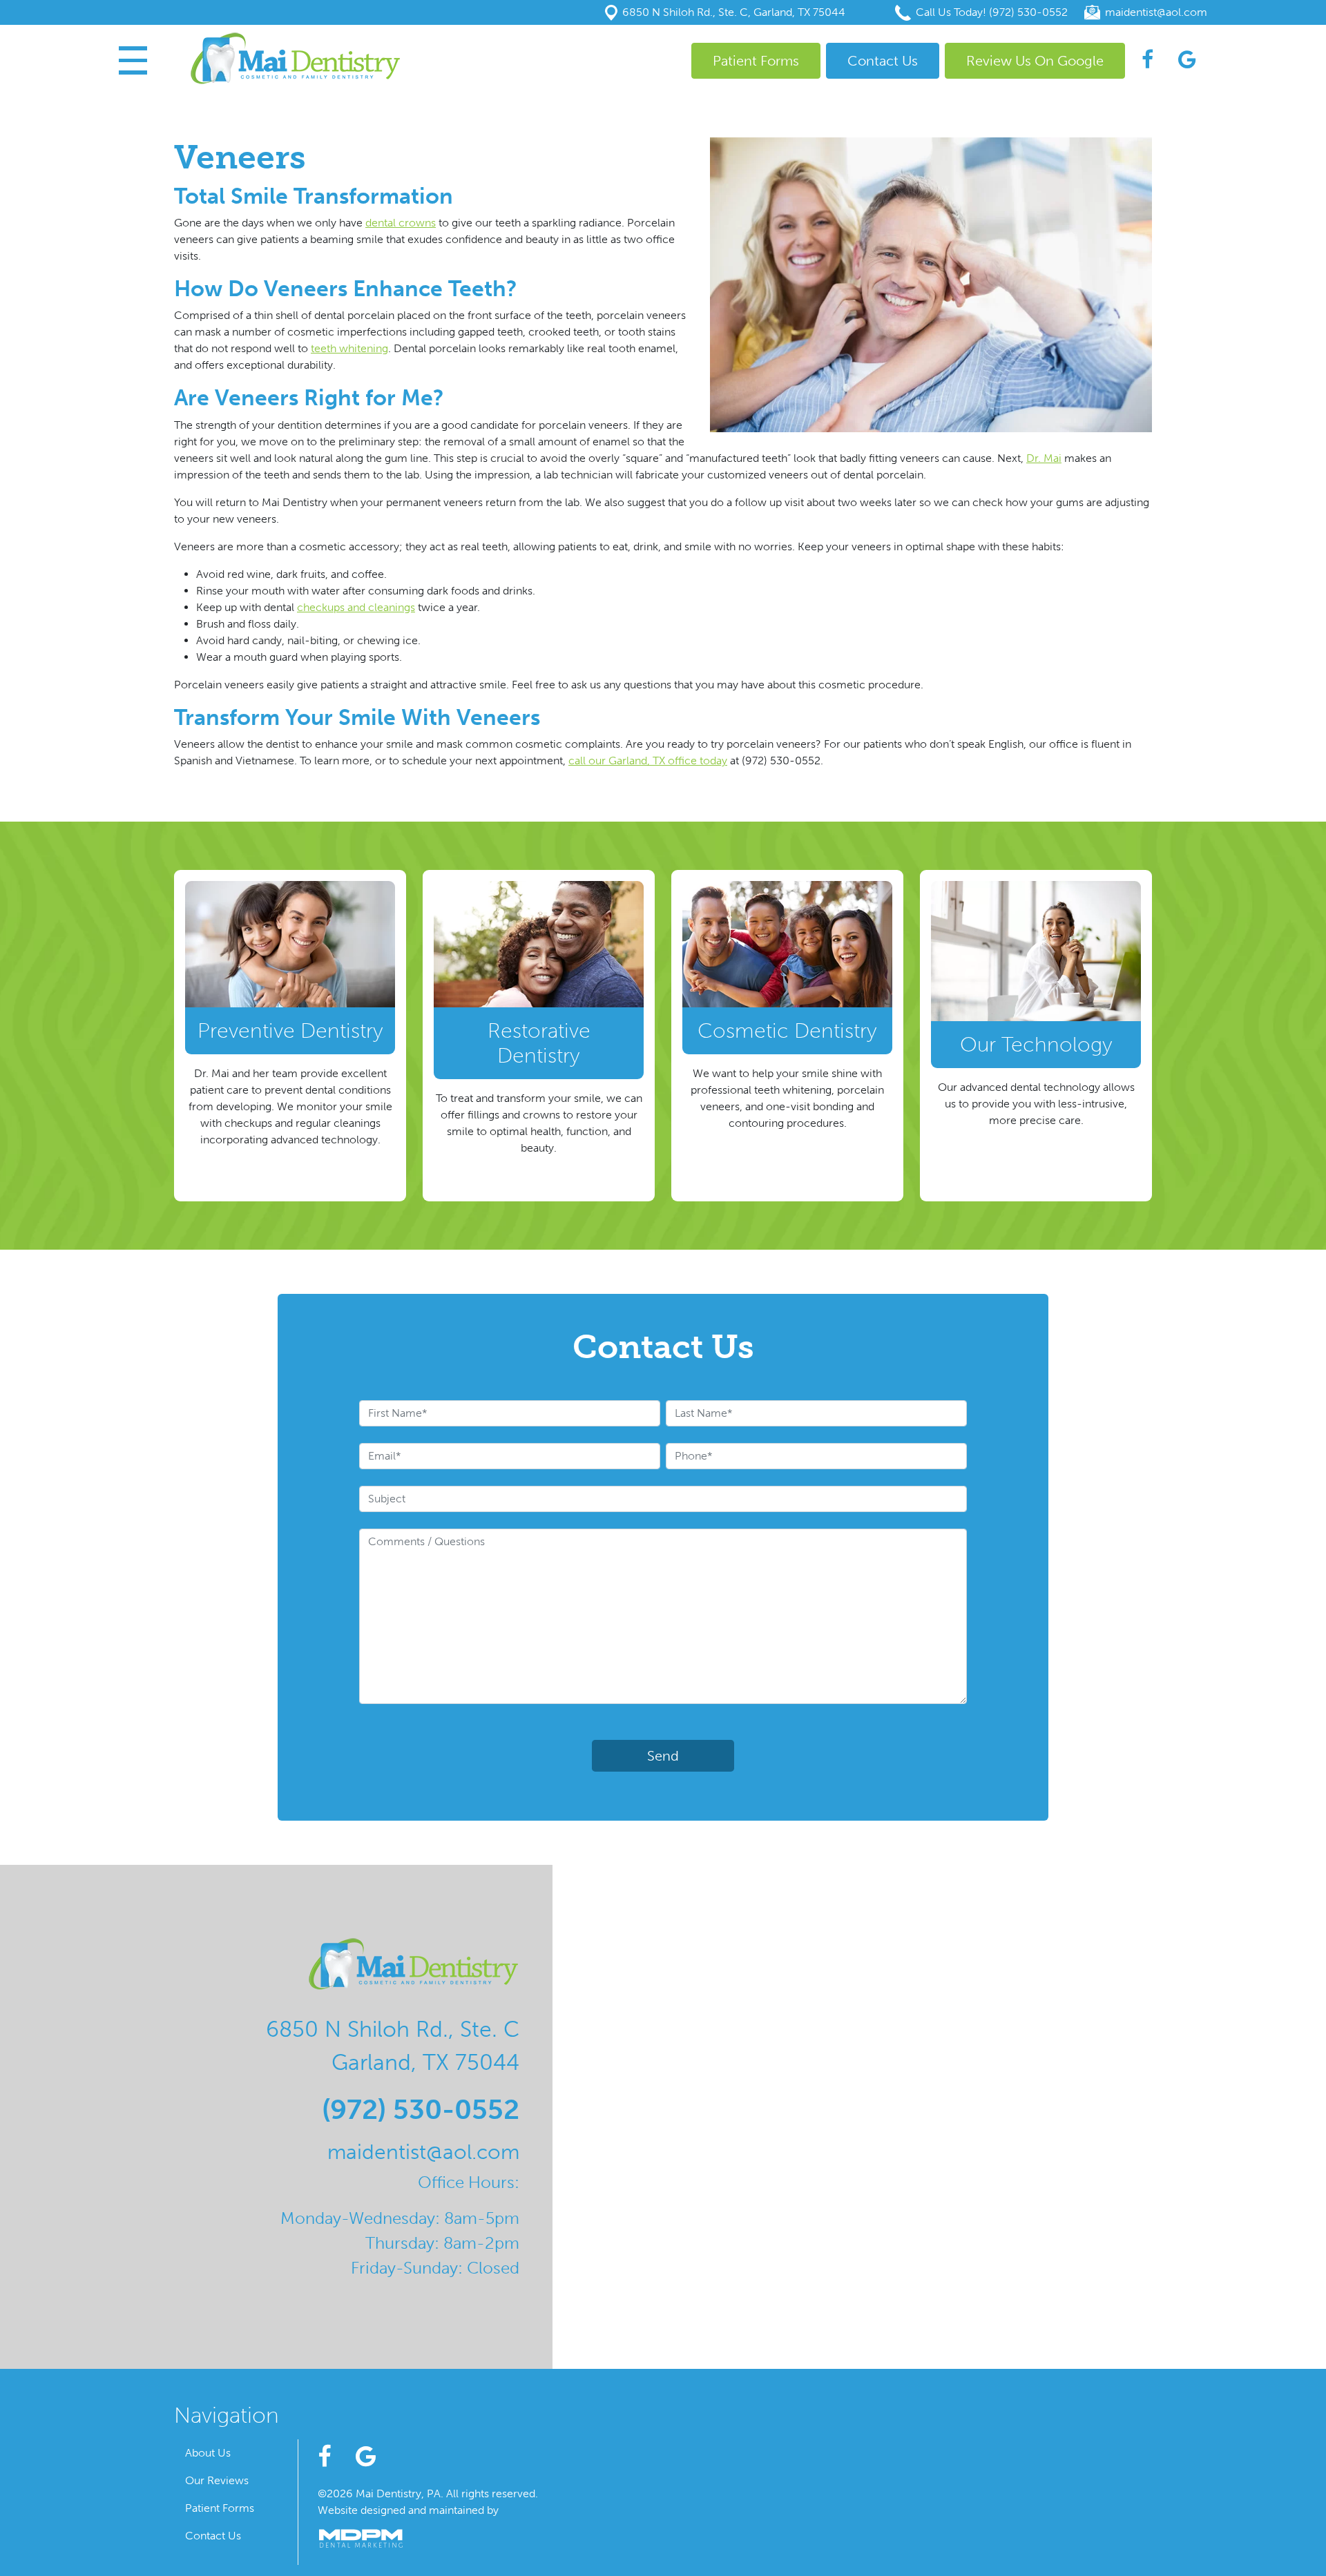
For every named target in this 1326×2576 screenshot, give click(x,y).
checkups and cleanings (356, 607)
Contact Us (883, 61)
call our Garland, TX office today (648, 761)
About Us (208, 2453)
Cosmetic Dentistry (787, 1031)
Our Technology (1036, 1045)
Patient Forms (756, 61)
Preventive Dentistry (290, 1031)
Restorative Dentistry (539, 1043)
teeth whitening (349, 348)
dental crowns (401, 223)
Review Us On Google (1035, 61)
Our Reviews (217, 2480)
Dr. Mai (1044, 458)
